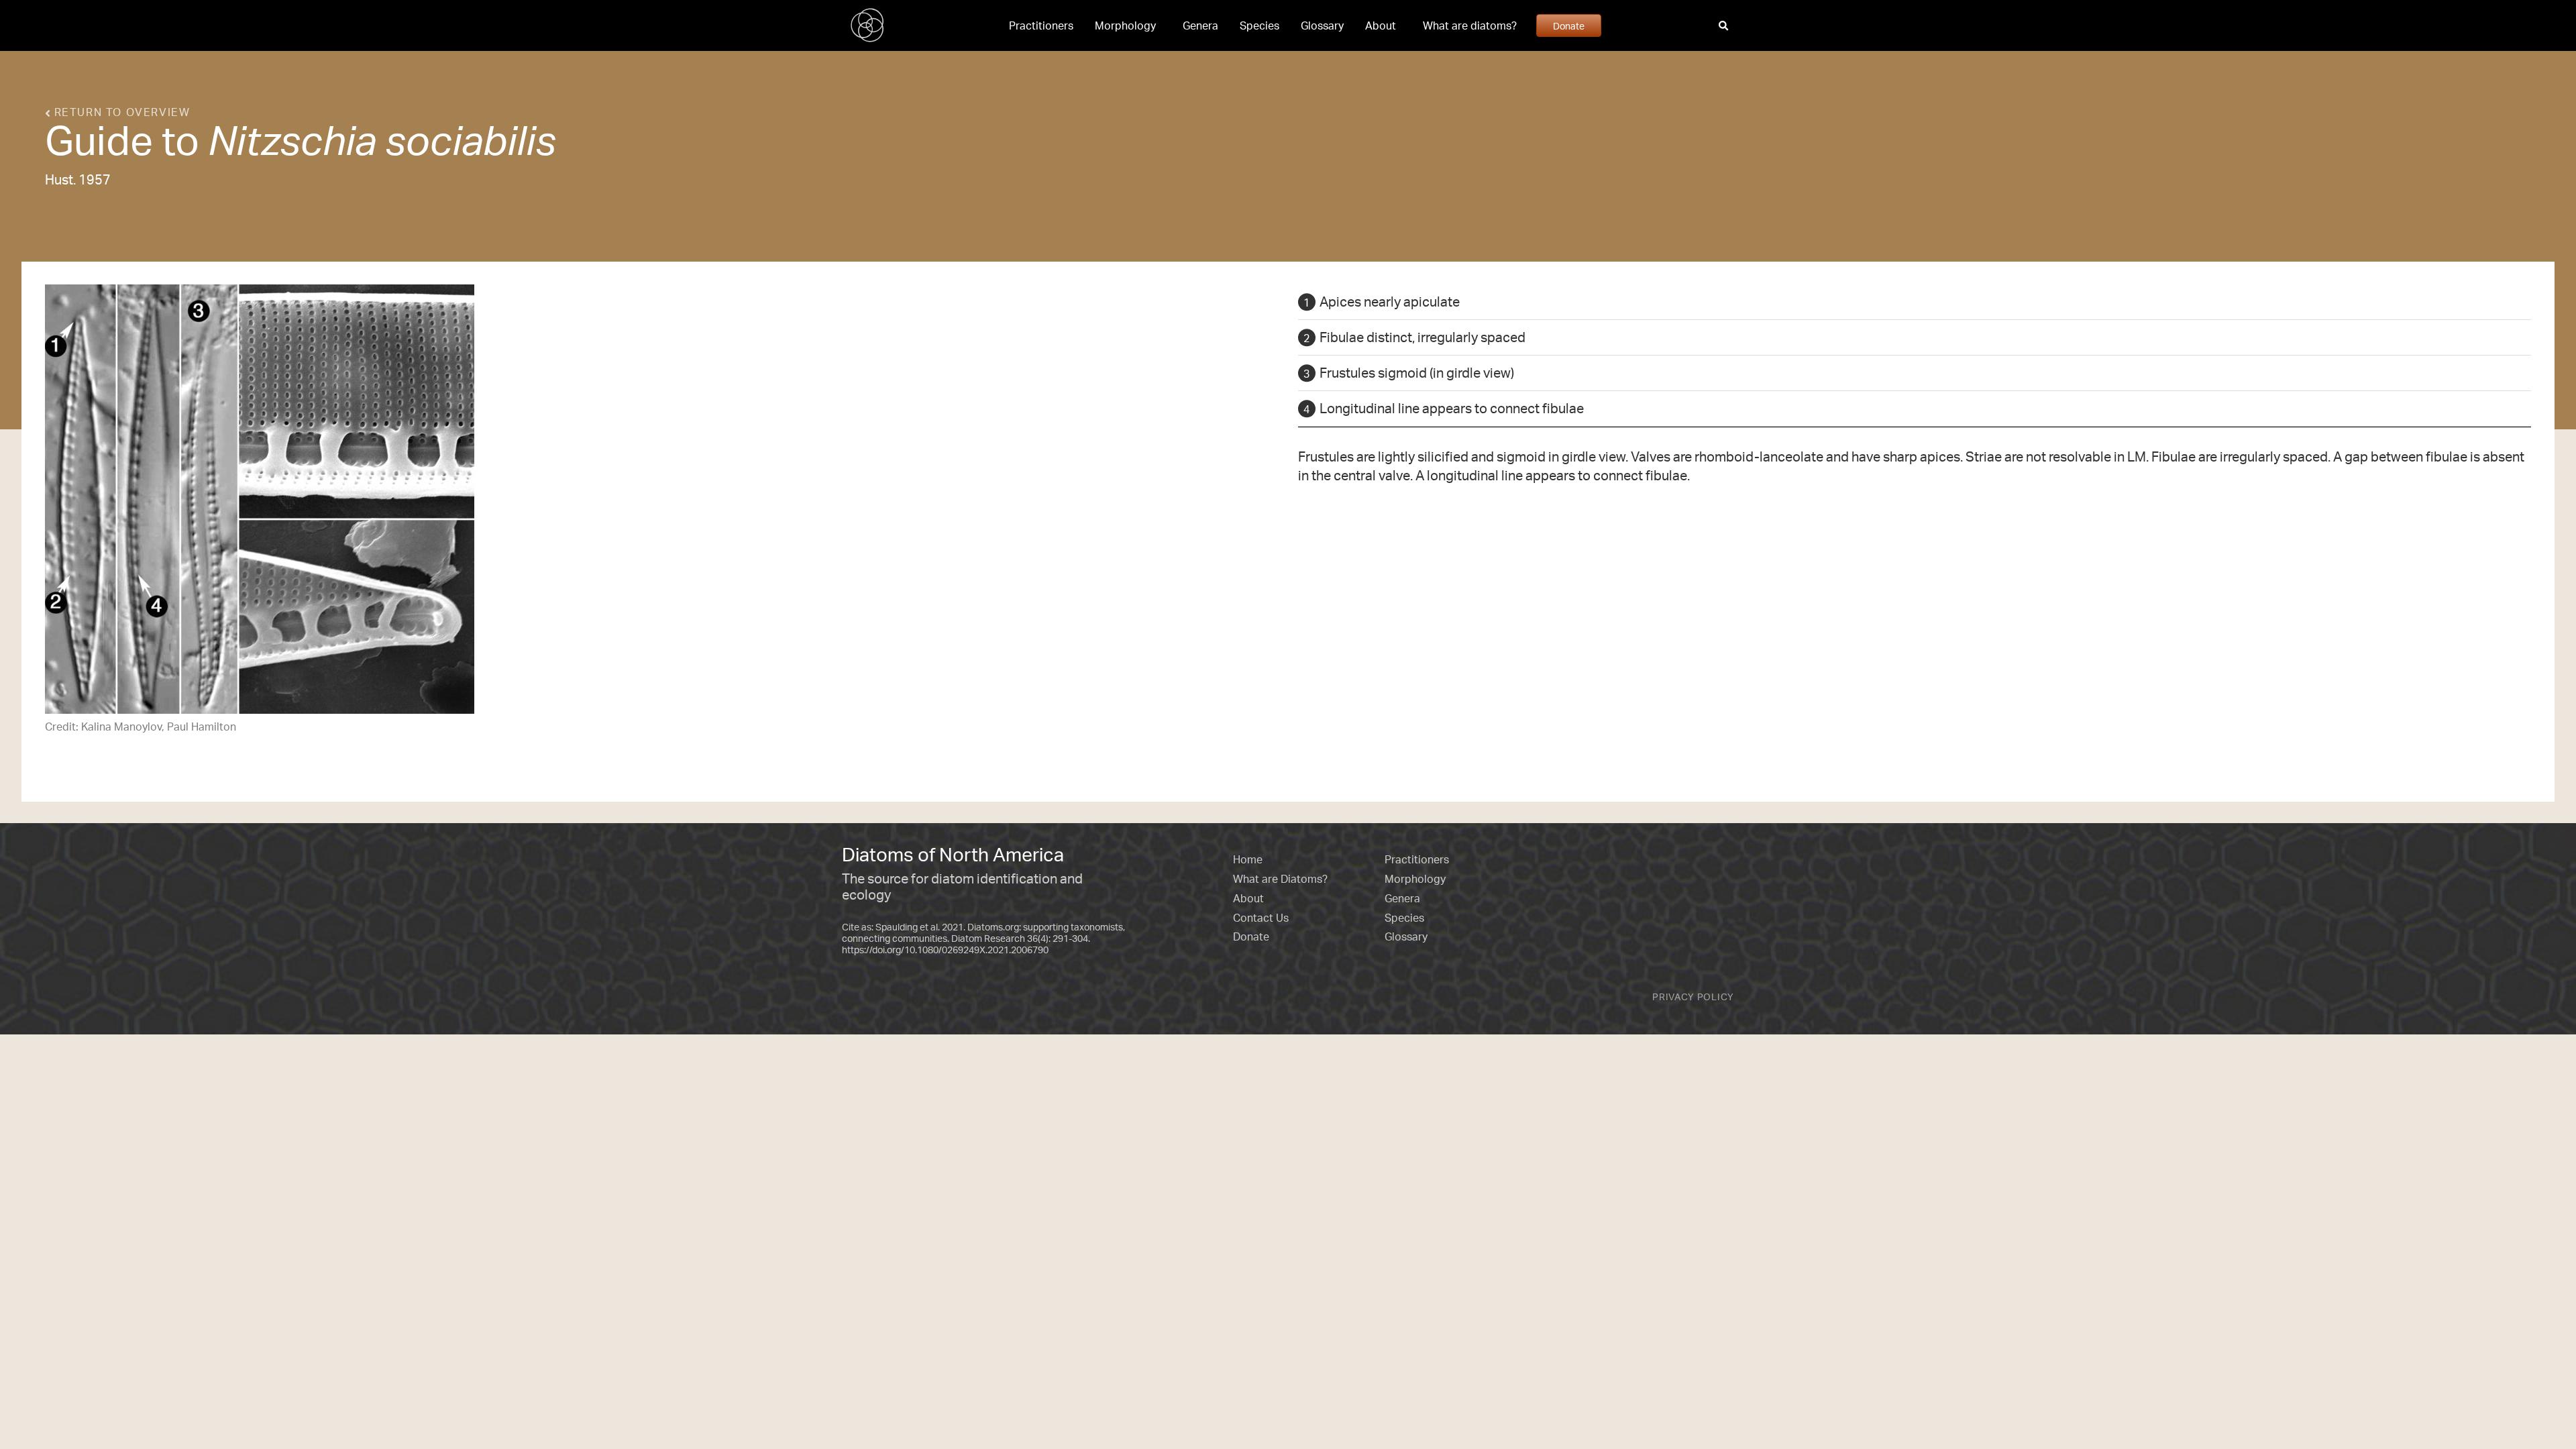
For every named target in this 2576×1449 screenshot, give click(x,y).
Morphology (1125, 25)
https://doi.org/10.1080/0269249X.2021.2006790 (945, 950)
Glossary (1322, 25)
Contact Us (1261, 918)
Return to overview (120, 112)
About (1381, 25)
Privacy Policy (1693, 997)
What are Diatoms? (1280, 879)
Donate (1569, 25)
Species (1259, 25)
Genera (1200, 25)
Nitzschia (292, 140)
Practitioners (1041, 25)
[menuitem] (1041, 25)
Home (1248, 859)
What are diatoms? (1470, 25)
